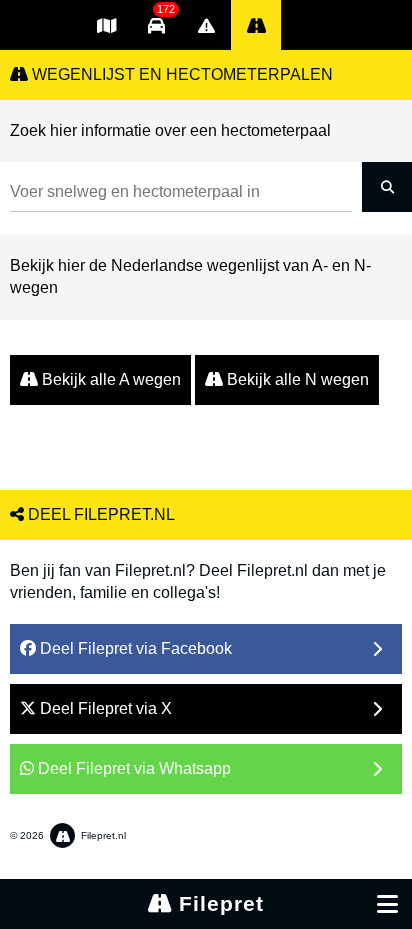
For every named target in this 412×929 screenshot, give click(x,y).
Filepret (218, 903)
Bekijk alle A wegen (109, 379)
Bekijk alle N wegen (296, 379)
